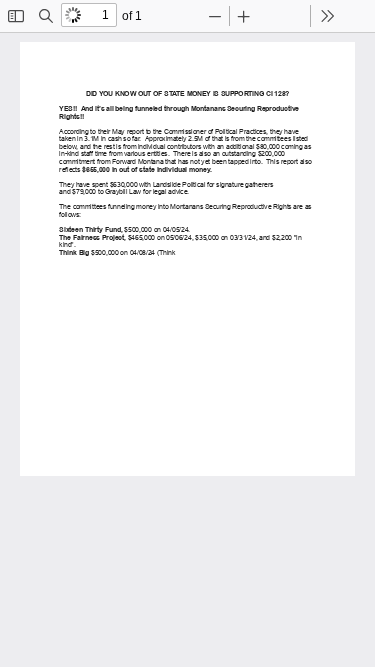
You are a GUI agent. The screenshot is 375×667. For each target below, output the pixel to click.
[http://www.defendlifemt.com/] (92, 381)
